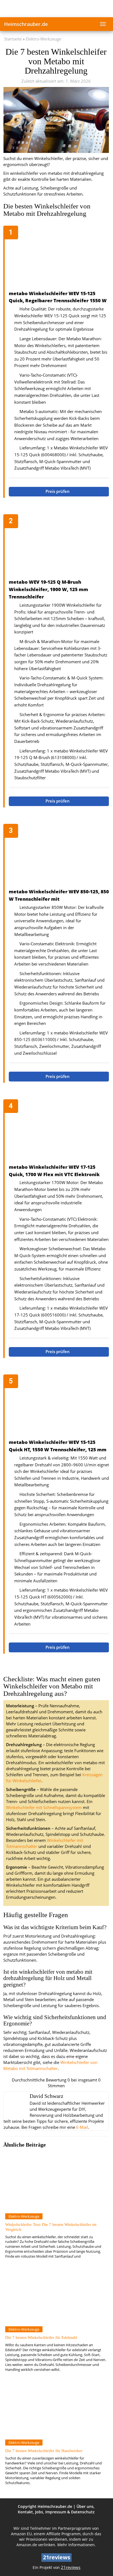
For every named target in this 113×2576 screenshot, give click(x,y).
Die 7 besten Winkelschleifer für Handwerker (44, 2451)
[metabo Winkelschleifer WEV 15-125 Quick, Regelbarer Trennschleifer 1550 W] (59, 258)
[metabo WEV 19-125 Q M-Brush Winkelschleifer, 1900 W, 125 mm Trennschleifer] (59, 547)
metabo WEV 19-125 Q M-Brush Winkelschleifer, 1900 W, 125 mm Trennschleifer (48, 589)
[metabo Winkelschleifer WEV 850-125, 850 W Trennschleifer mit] (59, 857)
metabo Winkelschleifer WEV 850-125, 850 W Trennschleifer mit (59, 895)
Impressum (56, 2512)
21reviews (71, 2567)
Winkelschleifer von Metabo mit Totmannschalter (50, 2065)
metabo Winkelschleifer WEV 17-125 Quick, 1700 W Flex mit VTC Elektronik (54, 1171)
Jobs (39, 2512)
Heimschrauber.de (26, 24)
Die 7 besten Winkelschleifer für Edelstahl (41, 2337)
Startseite (13, 39)
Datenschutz (83, 2512)
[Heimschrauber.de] (56, 8)
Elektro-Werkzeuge (43, 39)
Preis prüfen (58, 491)
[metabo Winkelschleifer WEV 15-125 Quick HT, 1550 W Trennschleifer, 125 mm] (59, 1407)
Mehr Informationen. (77, 2545)
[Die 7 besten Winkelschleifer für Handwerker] (56, 2409)
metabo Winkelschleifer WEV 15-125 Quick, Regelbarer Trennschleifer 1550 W (58, 297)
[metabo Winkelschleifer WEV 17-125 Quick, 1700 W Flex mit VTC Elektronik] (59, 1132)
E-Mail (82, 2127)
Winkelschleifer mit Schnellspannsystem (44, 1808)
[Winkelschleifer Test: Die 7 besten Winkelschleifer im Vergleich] (56, 2183)
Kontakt (25, 2512)
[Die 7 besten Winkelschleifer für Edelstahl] (56, 2296)
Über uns (85, 2506)
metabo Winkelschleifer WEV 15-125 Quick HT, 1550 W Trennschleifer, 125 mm (58, 1446)
